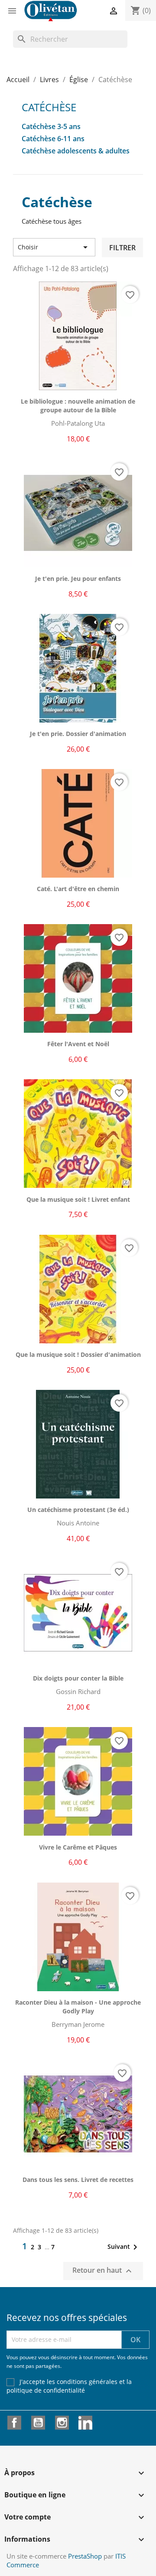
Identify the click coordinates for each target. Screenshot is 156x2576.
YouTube (38, 2423)
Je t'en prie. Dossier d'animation (78, 734)
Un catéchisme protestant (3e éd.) (78, 1510)
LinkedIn (85, 2423)
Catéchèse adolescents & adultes (76, 151)
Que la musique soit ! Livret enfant (78, 1199)
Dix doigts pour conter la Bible (78, 1678)
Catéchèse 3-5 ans (51, 127)
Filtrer (122, 248)
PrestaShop (85, 2556)
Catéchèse (49, 107)
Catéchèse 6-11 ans (53, 139)
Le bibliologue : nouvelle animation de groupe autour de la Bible (78, 406)
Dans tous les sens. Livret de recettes (78, 2180)
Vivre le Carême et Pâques (78, 1847)
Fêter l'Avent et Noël (78, 1044)
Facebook (14, 2423)
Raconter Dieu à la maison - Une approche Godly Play (78, 2007)
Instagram (62, 2423)
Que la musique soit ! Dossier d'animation (78, 1354)
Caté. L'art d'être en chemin (78, 889)
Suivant (124, 2247)
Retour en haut (103, 2271)
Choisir (54, 247)
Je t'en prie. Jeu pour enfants (78, 579)
